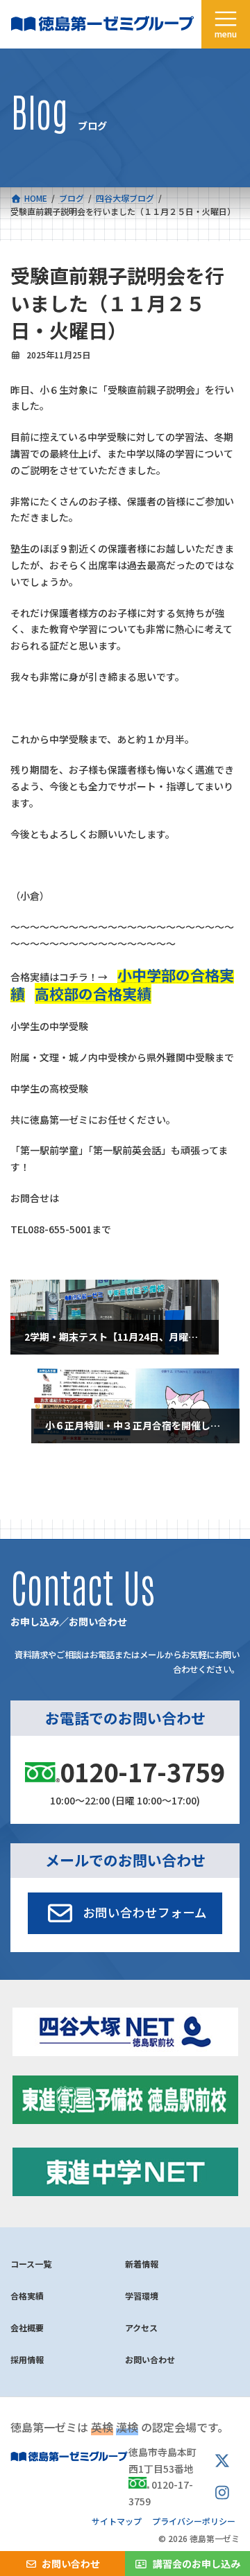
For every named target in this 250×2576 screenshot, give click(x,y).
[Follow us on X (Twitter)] (222, 2461)
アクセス (141, 2327)
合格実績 (27, 2296)
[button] (125, 1913)
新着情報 (142, 2264)
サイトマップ (117, 2521)
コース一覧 (31, 2264)
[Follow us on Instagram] (222, 2493)
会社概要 (27, 2327)
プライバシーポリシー (194, 2521)
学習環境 (142, 2296)
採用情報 (27, 2359)
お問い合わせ (150, 2359)
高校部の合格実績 (93, 993)
